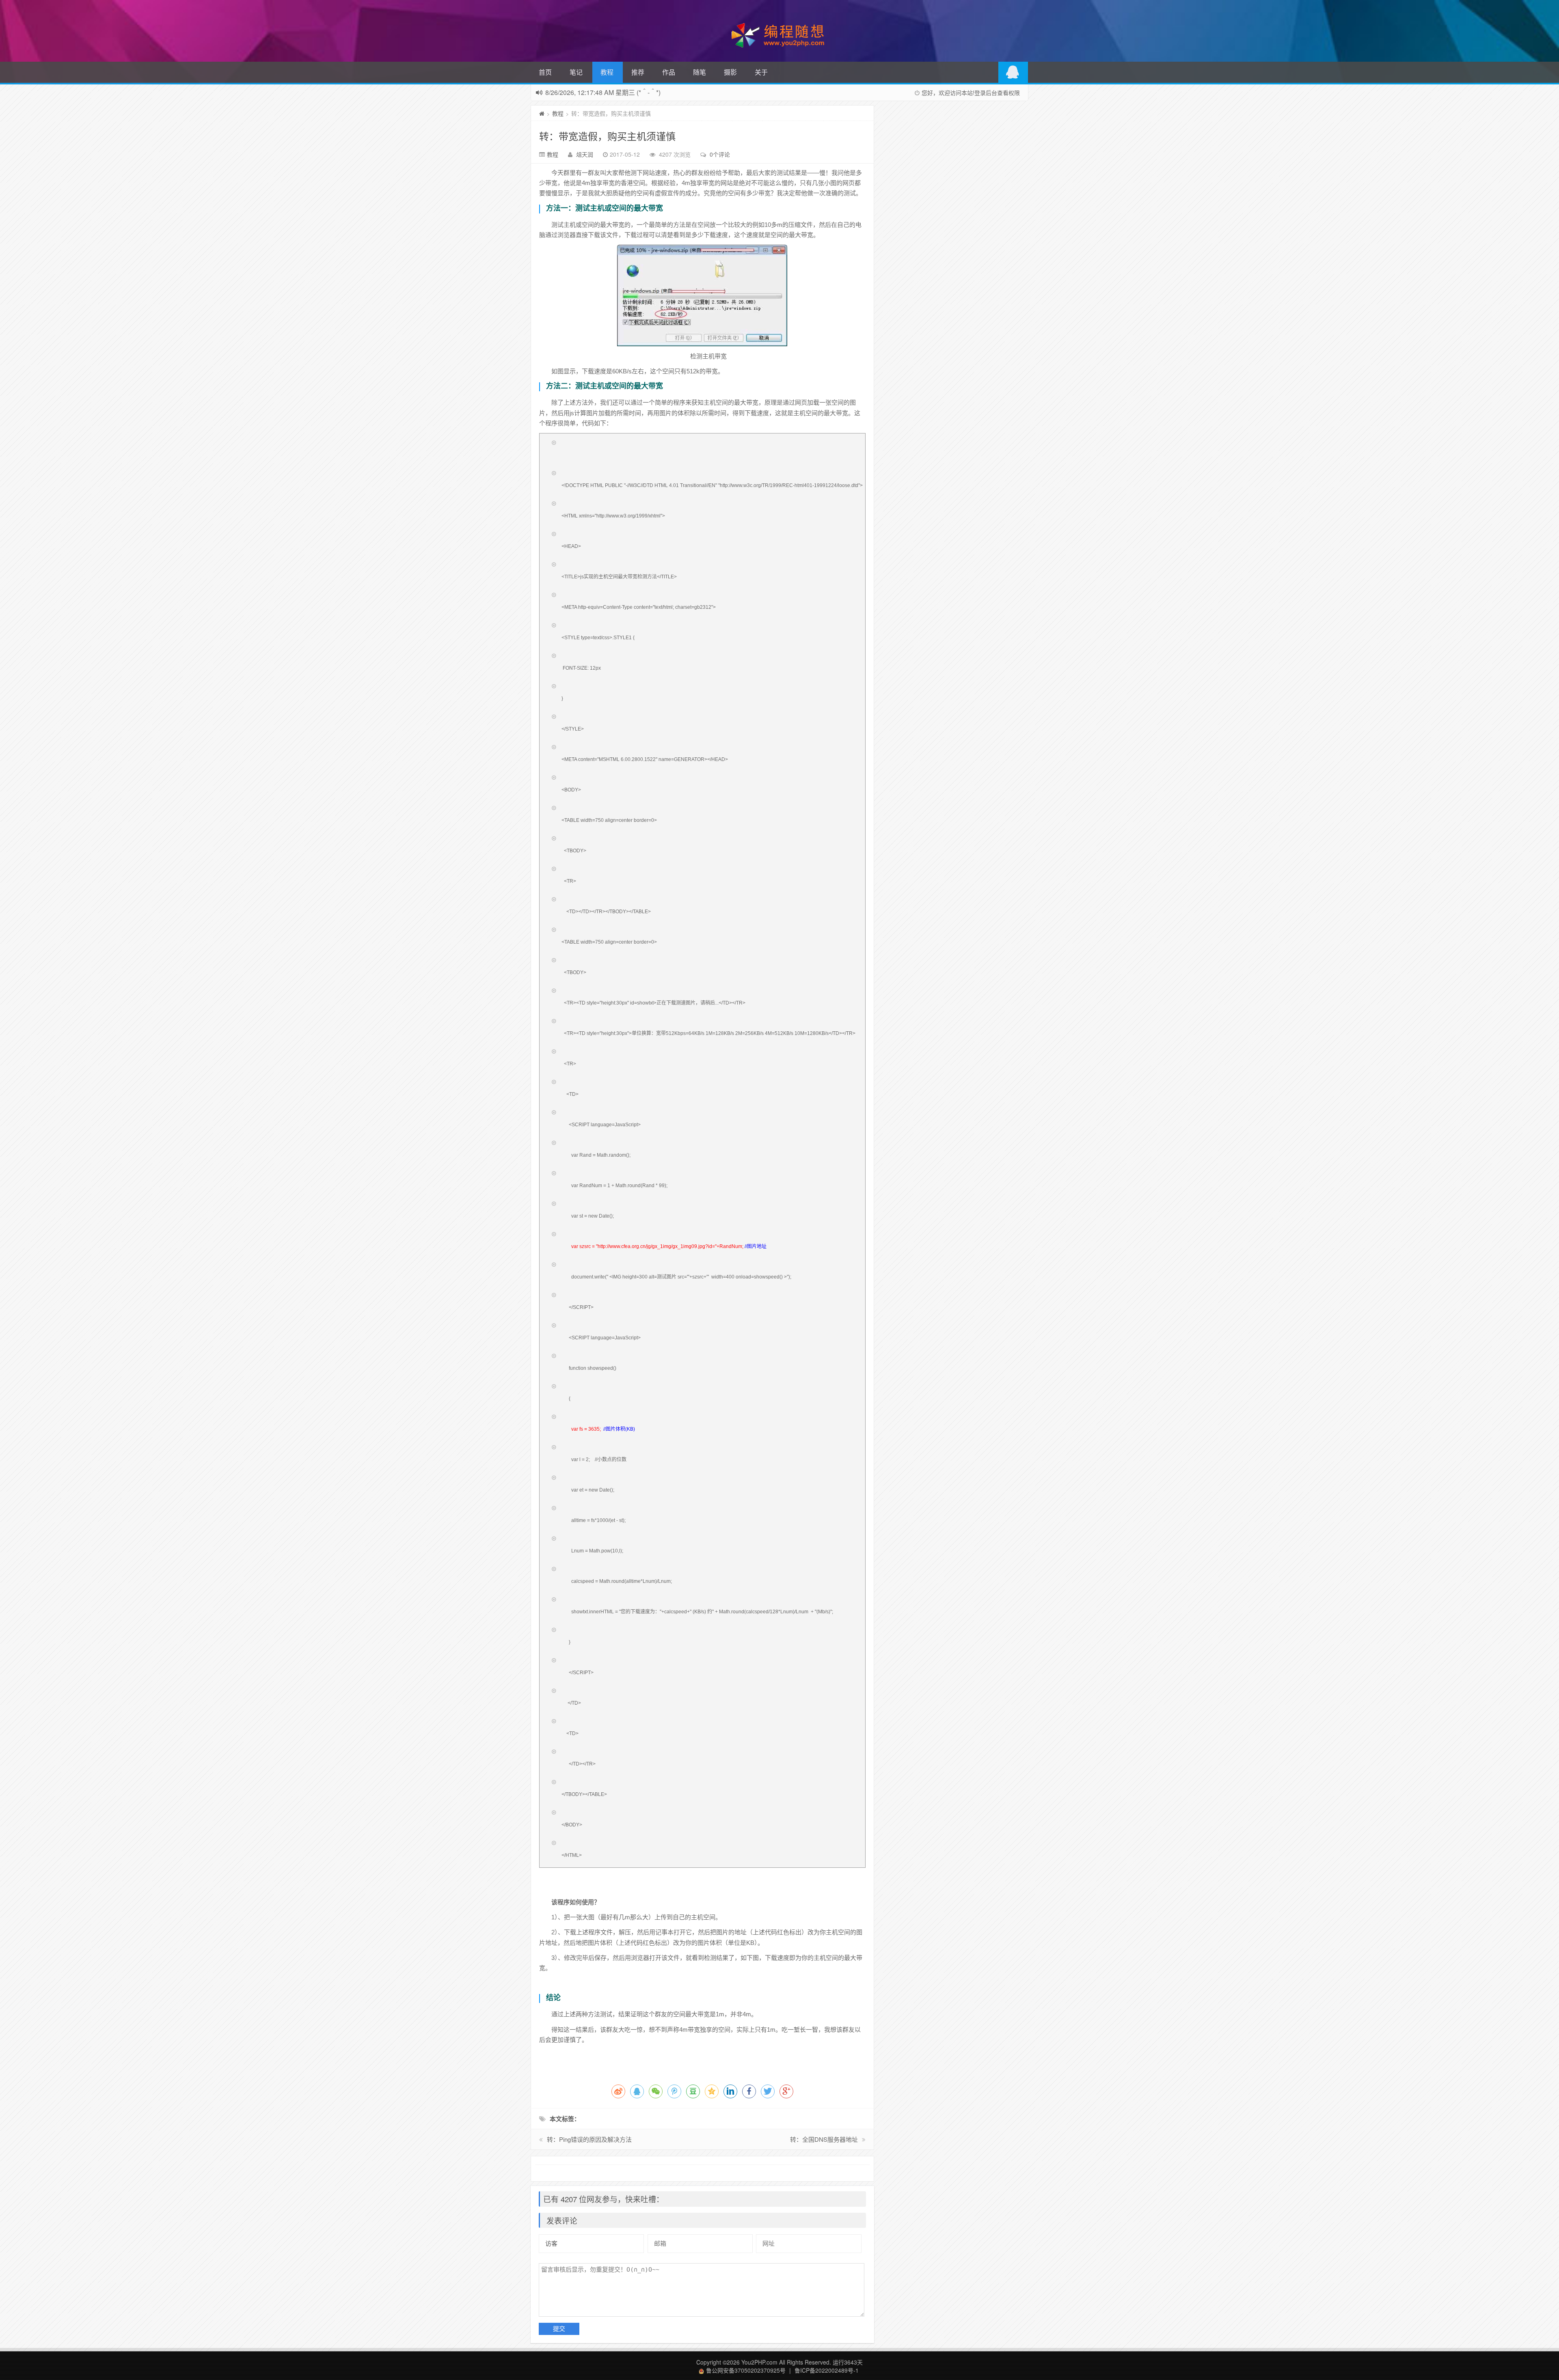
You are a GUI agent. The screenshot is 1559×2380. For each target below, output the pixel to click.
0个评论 (720, 154)
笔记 (576, 72)
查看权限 (1008, 93)
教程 (607, 72)
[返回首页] (542, 113)
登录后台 (986, 93)
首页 (545, 72)
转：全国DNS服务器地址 (824, 2139)
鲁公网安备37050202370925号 (746, 2370)
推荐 (638, 72)
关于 (761, 72)
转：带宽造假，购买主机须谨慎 (607, 136)
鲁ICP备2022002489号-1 (827, 2370)
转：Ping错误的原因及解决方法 (589, 2139)
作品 (669, 72)
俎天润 (585, 154)
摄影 (730, 72)
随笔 (700, 72)
